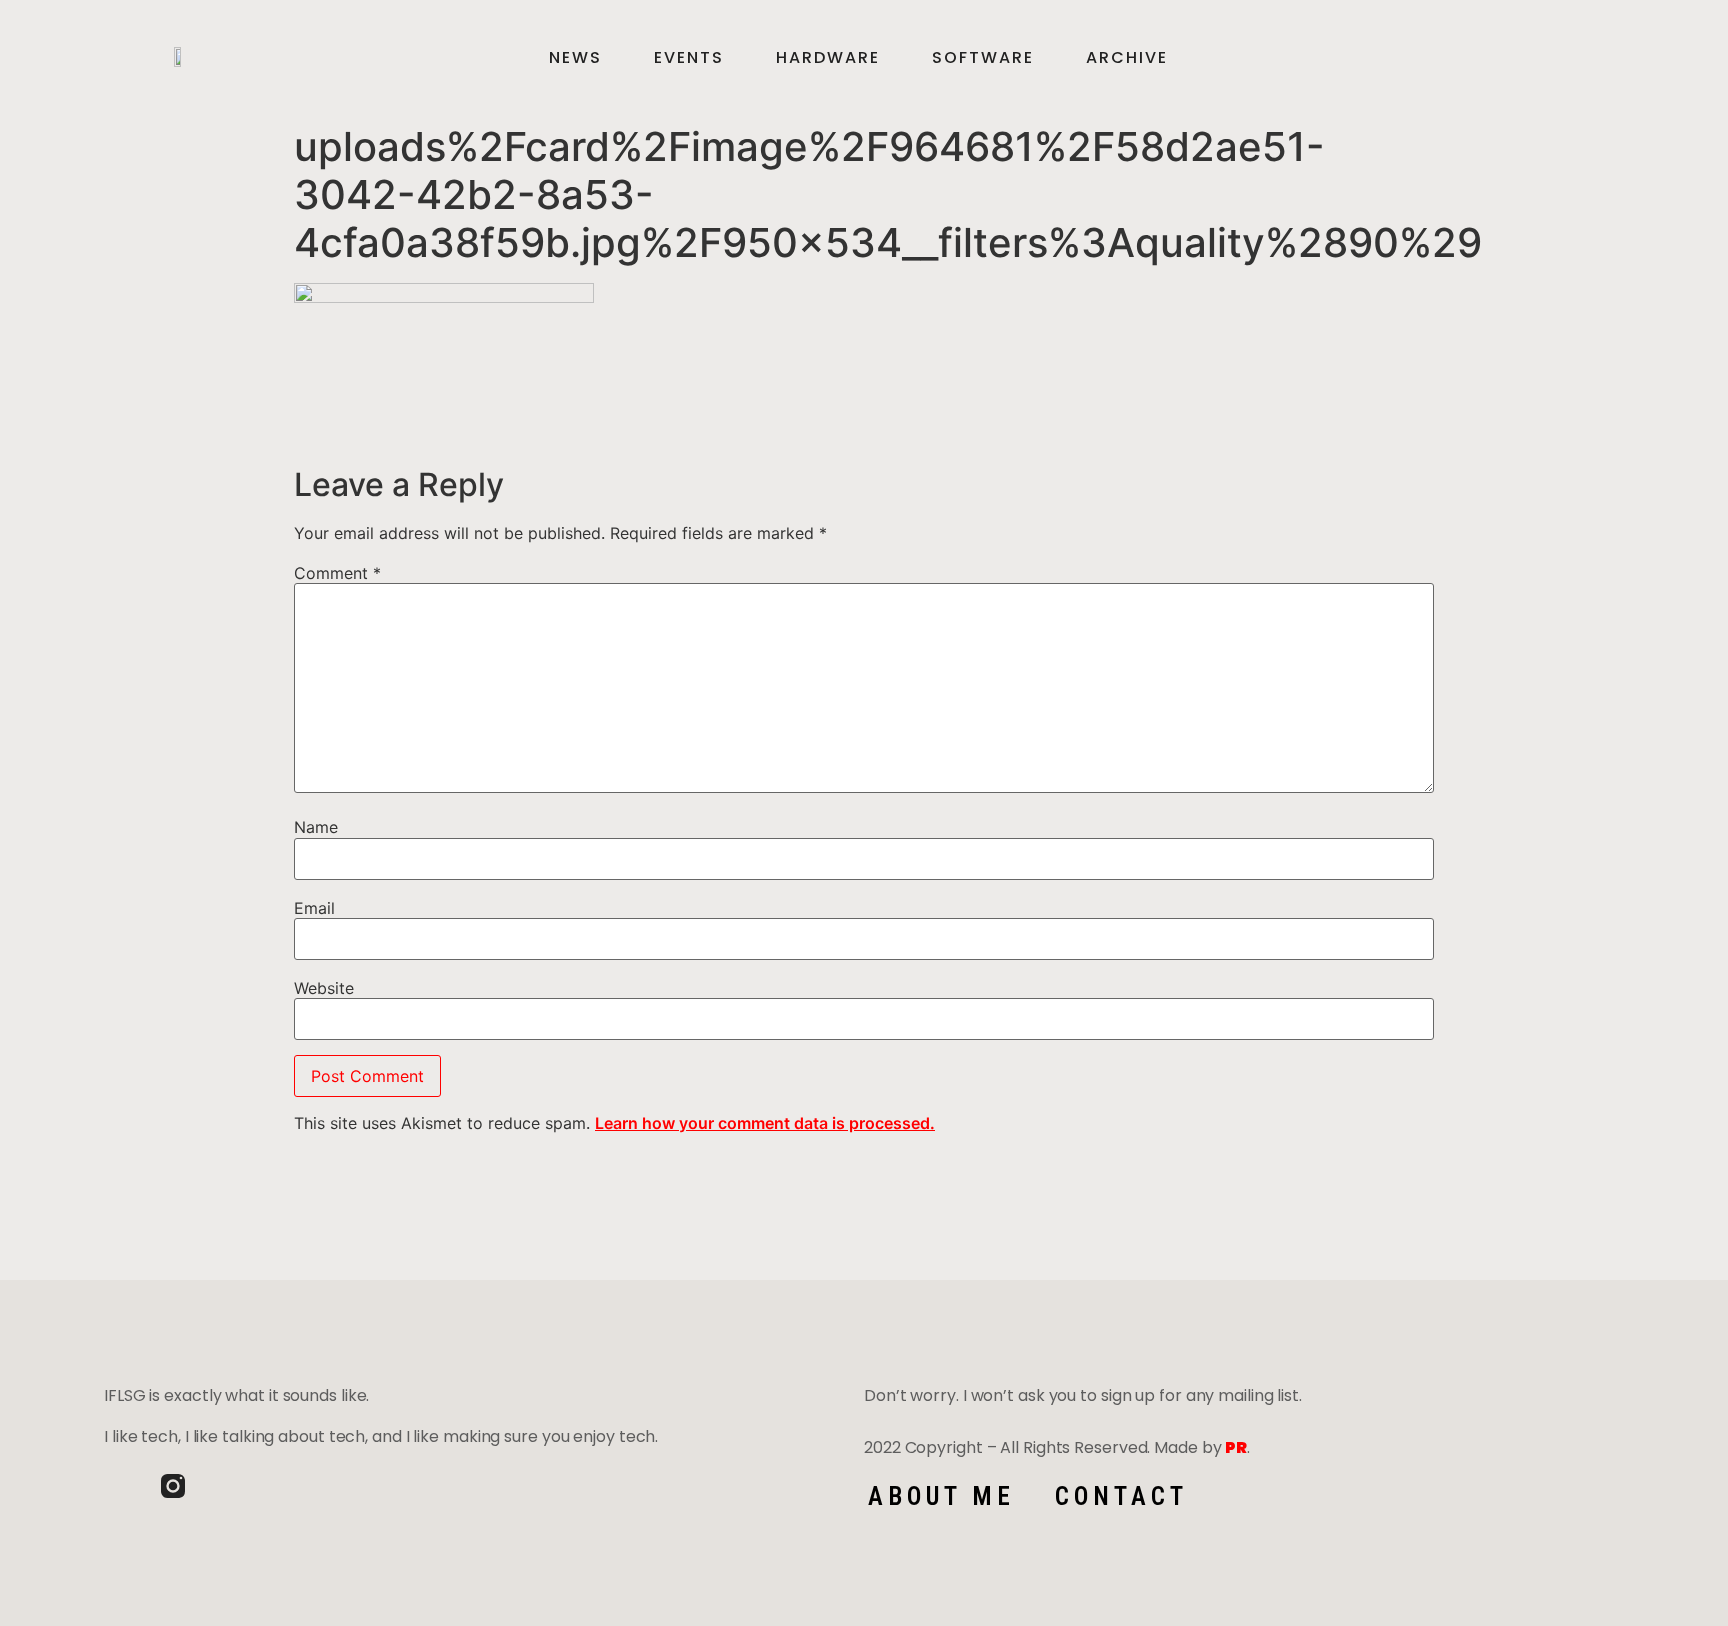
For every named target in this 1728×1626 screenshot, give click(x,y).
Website (324, 988)
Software (983, 58)
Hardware (828, 58)
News (575, 58)
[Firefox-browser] (230, 1486)
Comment (337, 573)
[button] (1589, 58)
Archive (1127, 58)
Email (314, 908)
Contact (1121, 1496)
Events (689, 58)
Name (316, 827)
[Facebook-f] (116, 1486)
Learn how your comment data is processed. (765, 1123)
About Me (941, 1496)
